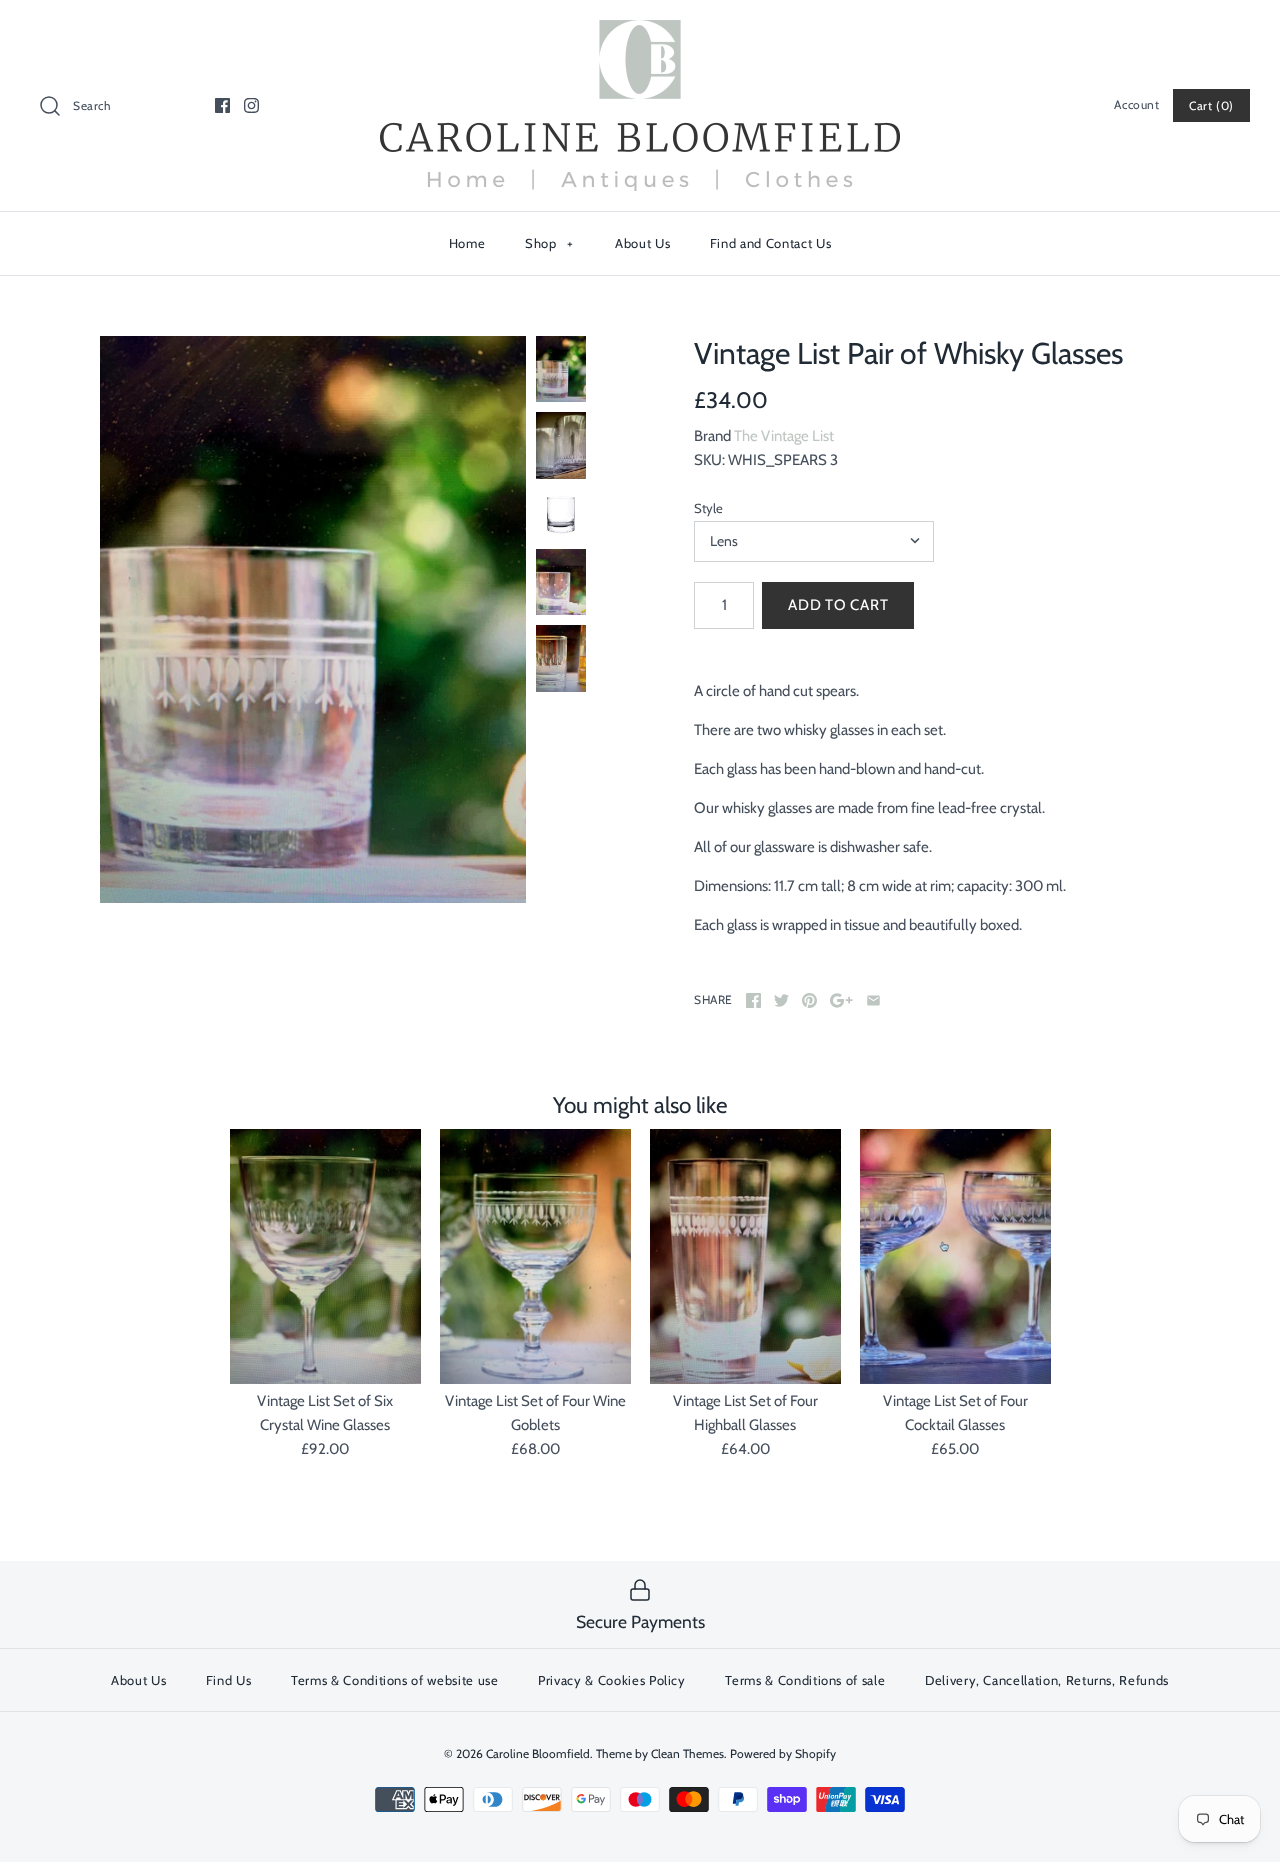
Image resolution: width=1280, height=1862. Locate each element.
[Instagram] (251, 105)
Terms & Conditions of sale (805, 1680)
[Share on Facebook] (753, 1000)
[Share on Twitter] (781, 1000)
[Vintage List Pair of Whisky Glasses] (313, 620)
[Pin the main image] (809, 1000)
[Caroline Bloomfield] (640, 32)
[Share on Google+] (841, 1000)
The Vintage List (784, 436)
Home (467, 243)
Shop (549, 243)
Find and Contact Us (770, 243)
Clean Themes (687, 1753)
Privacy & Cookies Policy (612, 1680)
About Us (642, 243)
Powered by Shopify (783, 1753)
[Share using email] (873, 1000)
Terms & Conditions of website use (394, 1680)
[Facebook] (222, 105)
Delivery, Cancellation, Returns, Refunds (1047, 1680)
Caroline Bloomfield (538, 1753)
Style (708, 508)
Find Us (229, 1680)
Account (1136, 104)
